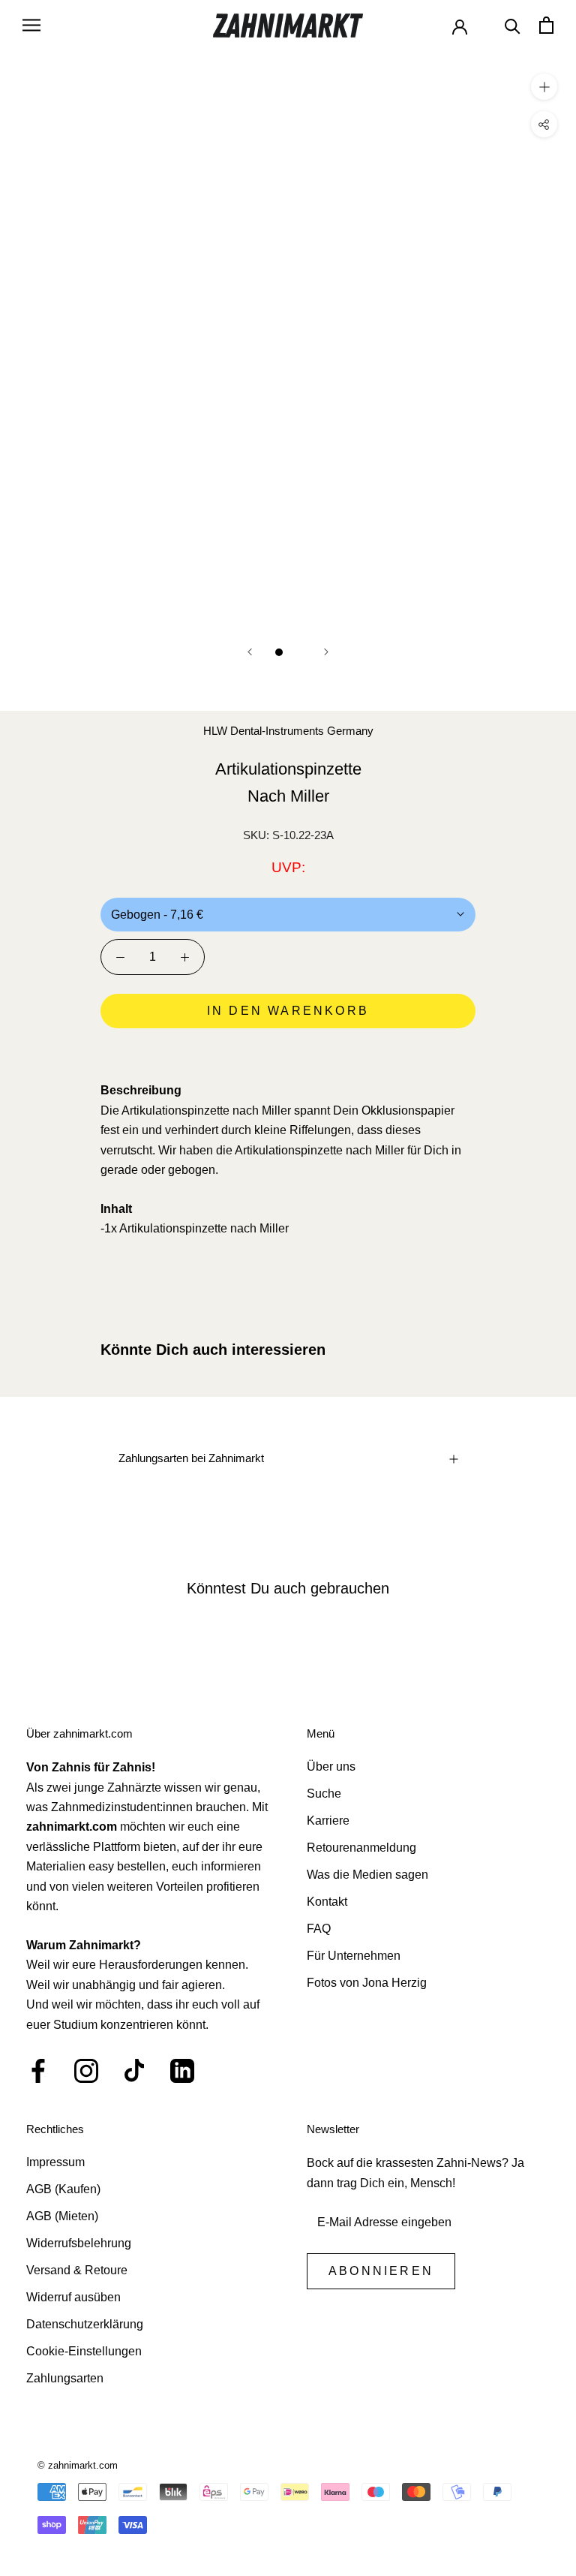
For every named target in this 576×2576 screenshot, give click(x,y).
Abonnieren (381, 2271)
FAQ (319, 1929)
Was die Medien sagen (367, 1875)
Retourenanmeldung (361, 1848)
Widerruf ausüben (73, 2297)
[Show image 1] (279, 652)
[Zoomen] (544, 86)
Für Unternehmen (354, 1956)
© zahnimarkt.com (78, 2465)
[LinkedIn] (182, 2071)
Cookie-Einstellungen (84, 2351)
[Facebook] (38, 2071)
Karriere (328, 1821)
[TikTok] (134, 2071)
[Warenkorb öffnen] (546, 25)
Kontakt (327, 1902)
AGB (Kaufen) (63, 2189)
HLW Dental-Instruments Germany (288, 731)
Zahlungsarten (65, 2378)
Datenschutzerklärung (85, 2324)
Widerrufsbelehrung (79, 2243)
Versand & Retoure (77, 2270)
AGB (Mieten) (62, 2216)
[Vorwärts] (326, 652)
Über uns (331, 1766)
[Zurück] (250, 652)
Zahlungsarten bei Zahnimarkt (191, 1458)
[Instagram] (86, 2071)
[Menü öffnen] (31, 25)
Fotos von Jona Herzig (367, 1983)
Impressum (55, 2162)
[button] (288, 1053)
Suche (324, 1794)
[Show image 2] (297, 652)
